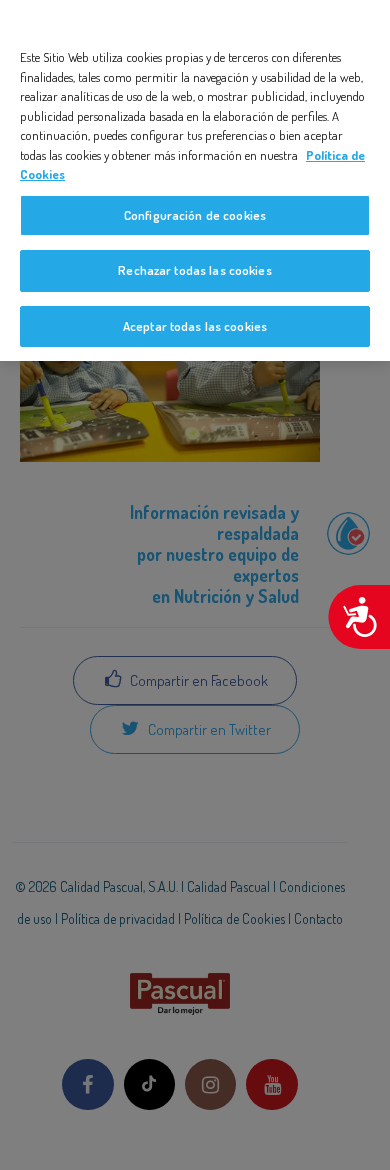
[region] (195, 180)
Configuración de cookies (195, 215)
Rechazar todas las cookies (194, 270)
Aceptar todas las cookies (195, 326)
